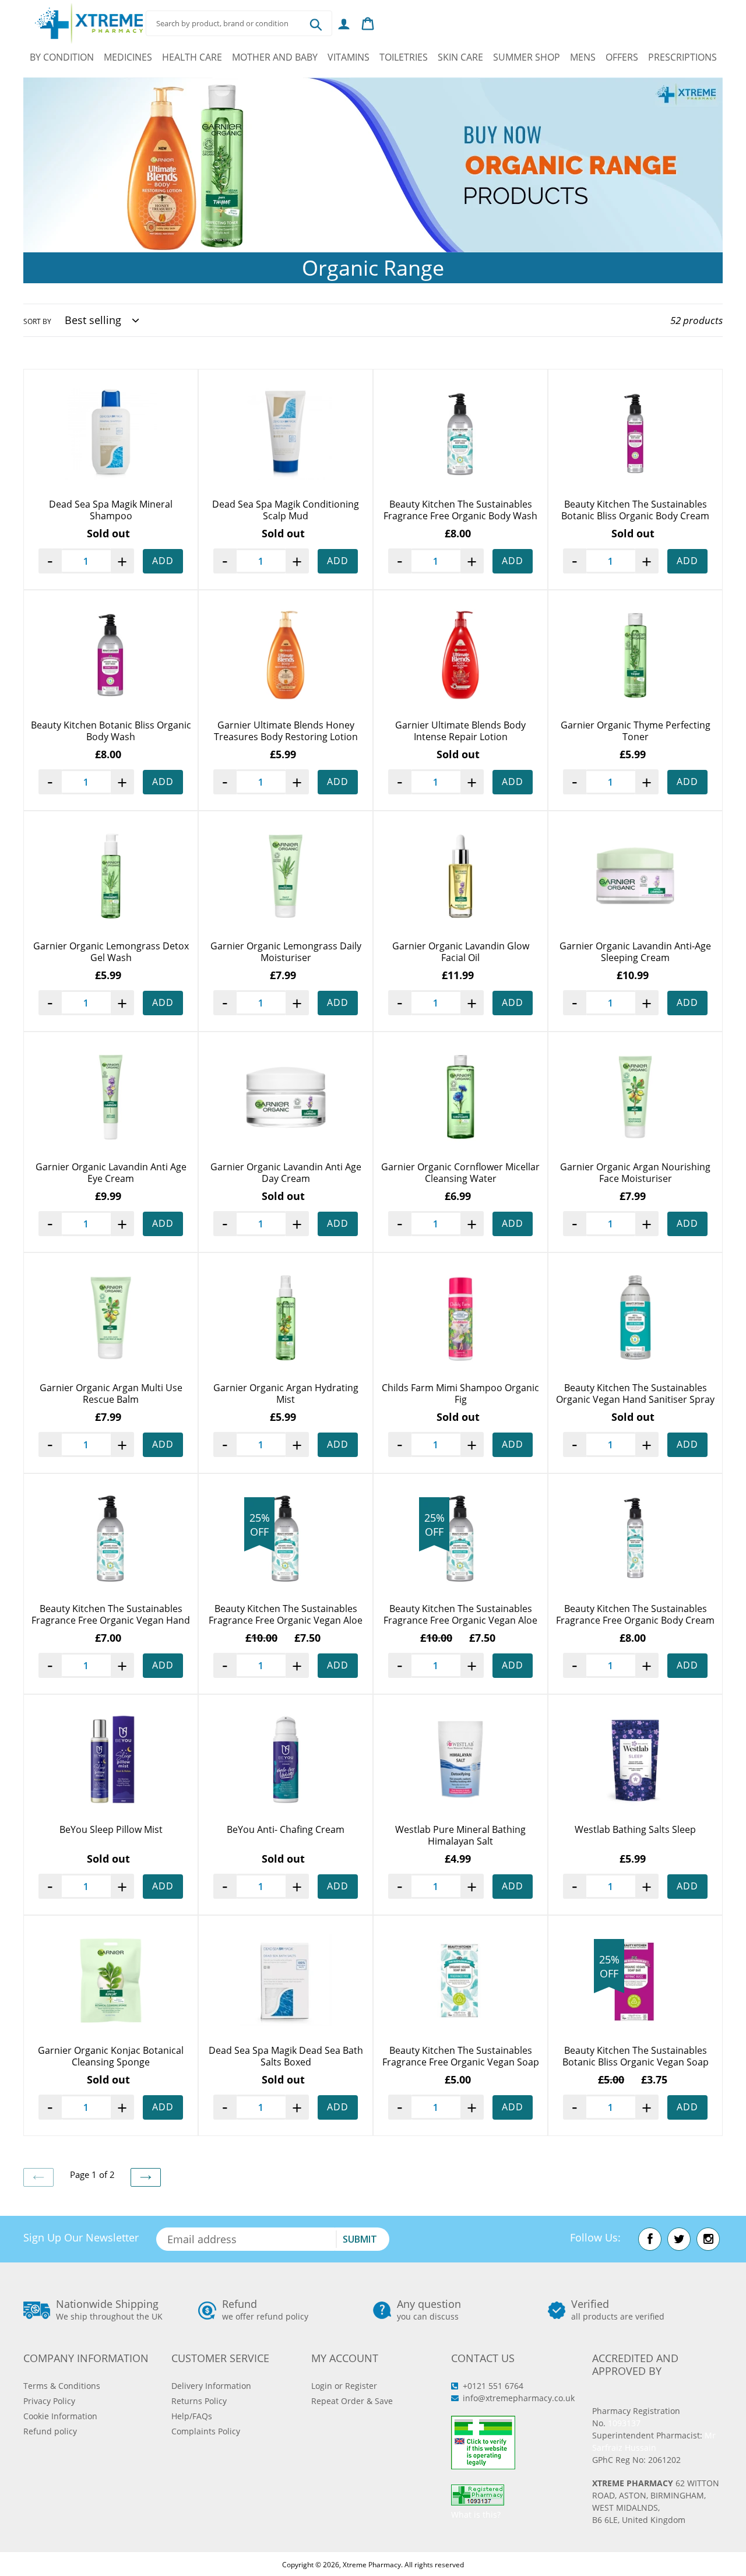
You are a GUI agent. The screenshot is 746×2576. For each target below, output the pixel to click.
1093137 (624, 2423)
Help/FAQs (192, 2416)
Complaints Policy (206, 2431)
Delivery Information (211, 2386)
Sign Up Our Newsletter (81, 2237)
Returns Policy (199, 2401)
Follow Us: (595, 2237)
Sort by (37, 321)
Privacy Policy (49, 2401)
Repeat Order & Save (352, 2401)
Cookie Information (60, 2416)
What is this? (476, 2515)
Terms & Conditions (62, 2386)
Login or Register (344, 2386)
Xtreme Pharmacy (372, 2565)
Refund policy (50, 2431)
